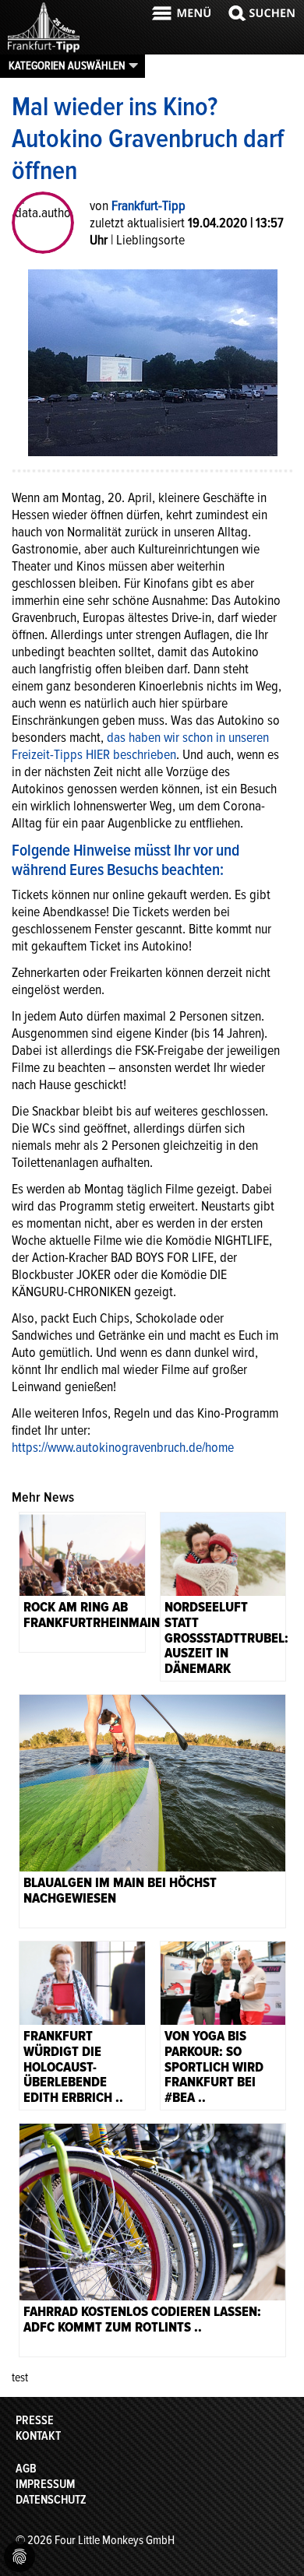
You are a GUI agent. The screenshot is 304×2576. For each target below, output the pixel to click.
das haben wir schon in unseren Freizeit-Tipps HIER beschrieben (140, 746)
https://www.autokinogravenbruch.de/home (123, 1447)
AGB (26, 2469)
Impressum (45, 2484)
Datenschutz (51, 2500)
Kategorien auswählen (67, 65)
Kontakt (38, 2436)
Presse (35, 2420)
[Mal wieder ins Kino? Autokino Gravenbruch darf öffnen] (153, 361)
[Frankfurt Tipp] (44, 51)
